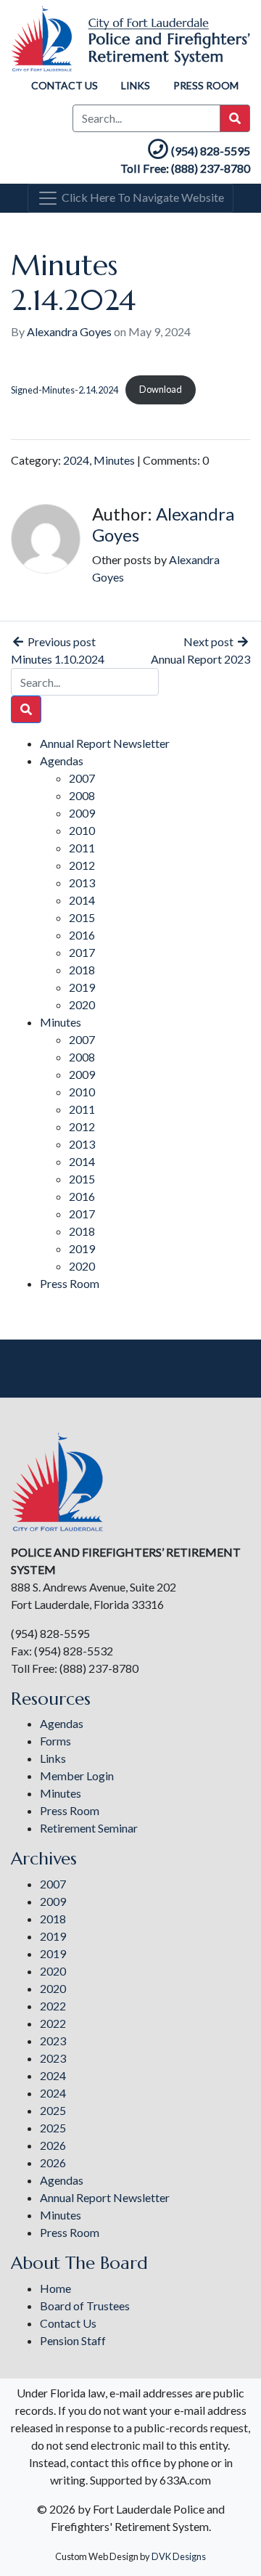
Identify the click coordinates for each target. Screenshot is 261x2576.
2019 (82, 987)
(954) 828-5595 (211, 151)
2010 (82, 830)
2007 (82, 778)
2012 (82, 865)
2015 (82, 917)
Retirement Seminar (89, 1828)
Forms (55, 1741)
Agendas (62, 761)
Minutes (114, 460)
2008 (82, 795)
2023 (53, 2041)
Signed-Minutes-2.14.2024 (65, 389)
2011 (82, 848)
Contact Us (65, 85)
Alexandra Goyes (69, 331)
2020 (82, 1004)
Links (136, 85)
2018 (82, 970)
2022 (53, 2006)
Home (55, 2288)
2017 (82, 952)
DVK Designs (179, 2556)
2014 (82, 900)
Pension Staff (73, 2340)
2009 (82, 813)
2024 (76, 460)
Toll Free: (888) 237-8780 (185, 168)
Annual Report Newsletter (105, 743)
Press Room (206, 85)
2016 (82, 935)
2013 (82, 883)
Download (161, 389)
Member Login (77, 1776)
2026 (53, 2145)
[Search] (26, 709)
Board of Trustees (85, 2306)
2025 (53, 2110)
